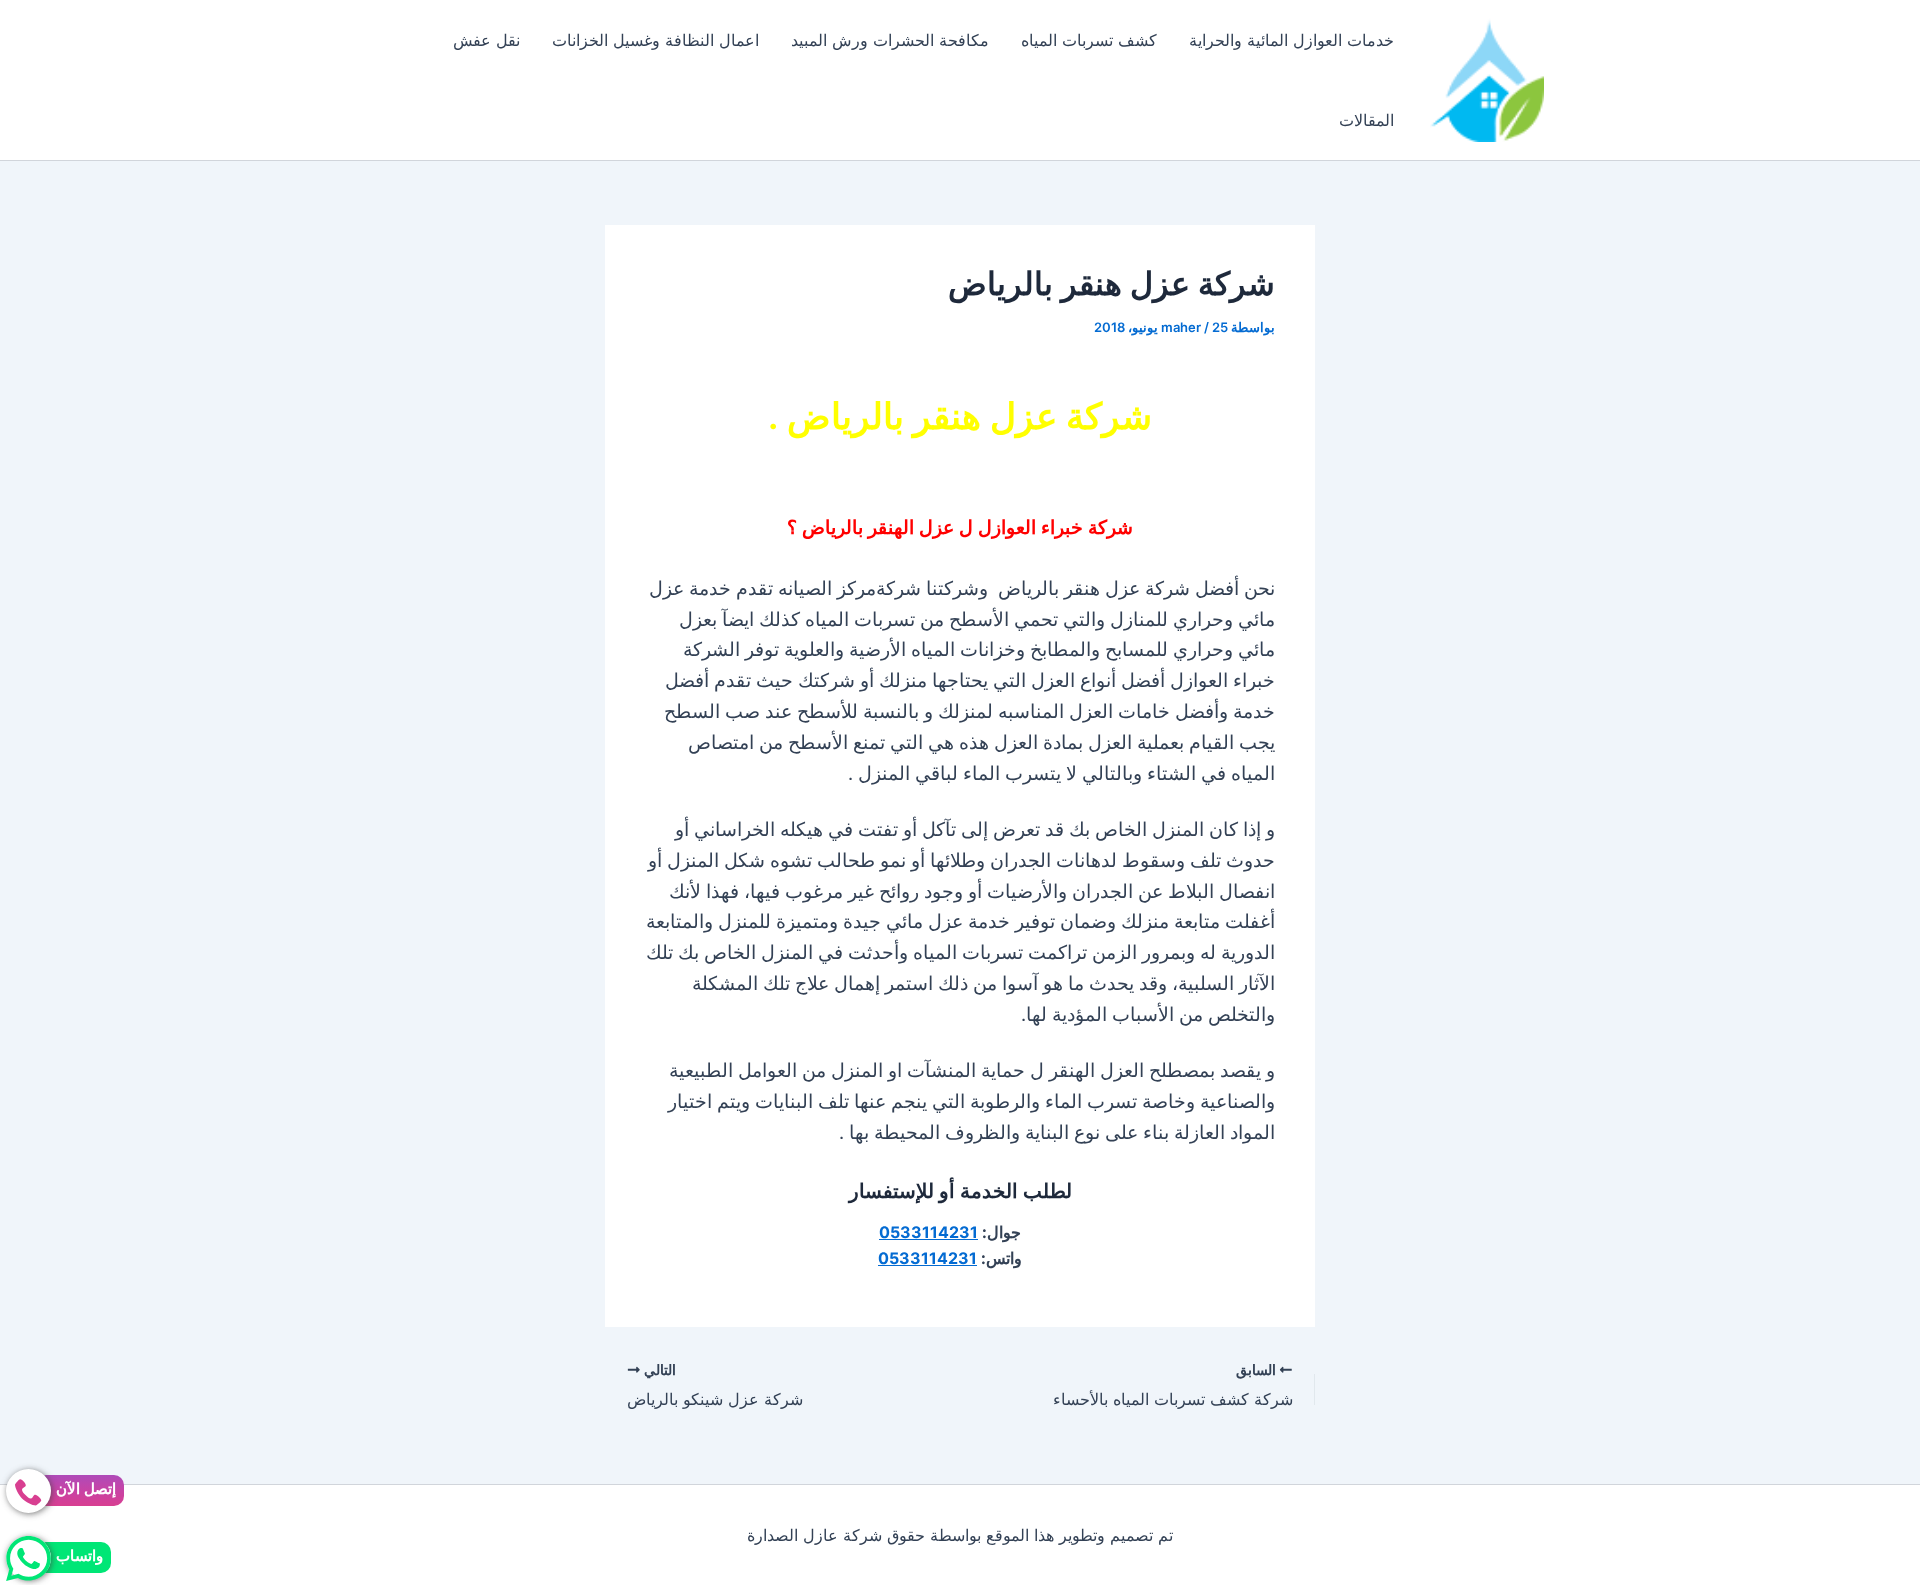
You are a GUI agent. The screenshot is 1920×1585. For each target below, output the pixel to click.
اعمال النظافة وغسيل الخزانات (655, 40)
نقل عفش (486, 40)
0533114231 (928, 1232)
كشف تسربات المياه (1089, 40)
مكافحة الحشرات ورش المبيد (890, 40)
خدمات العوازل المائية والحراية (1291, 40)
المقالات (1366, 120)
